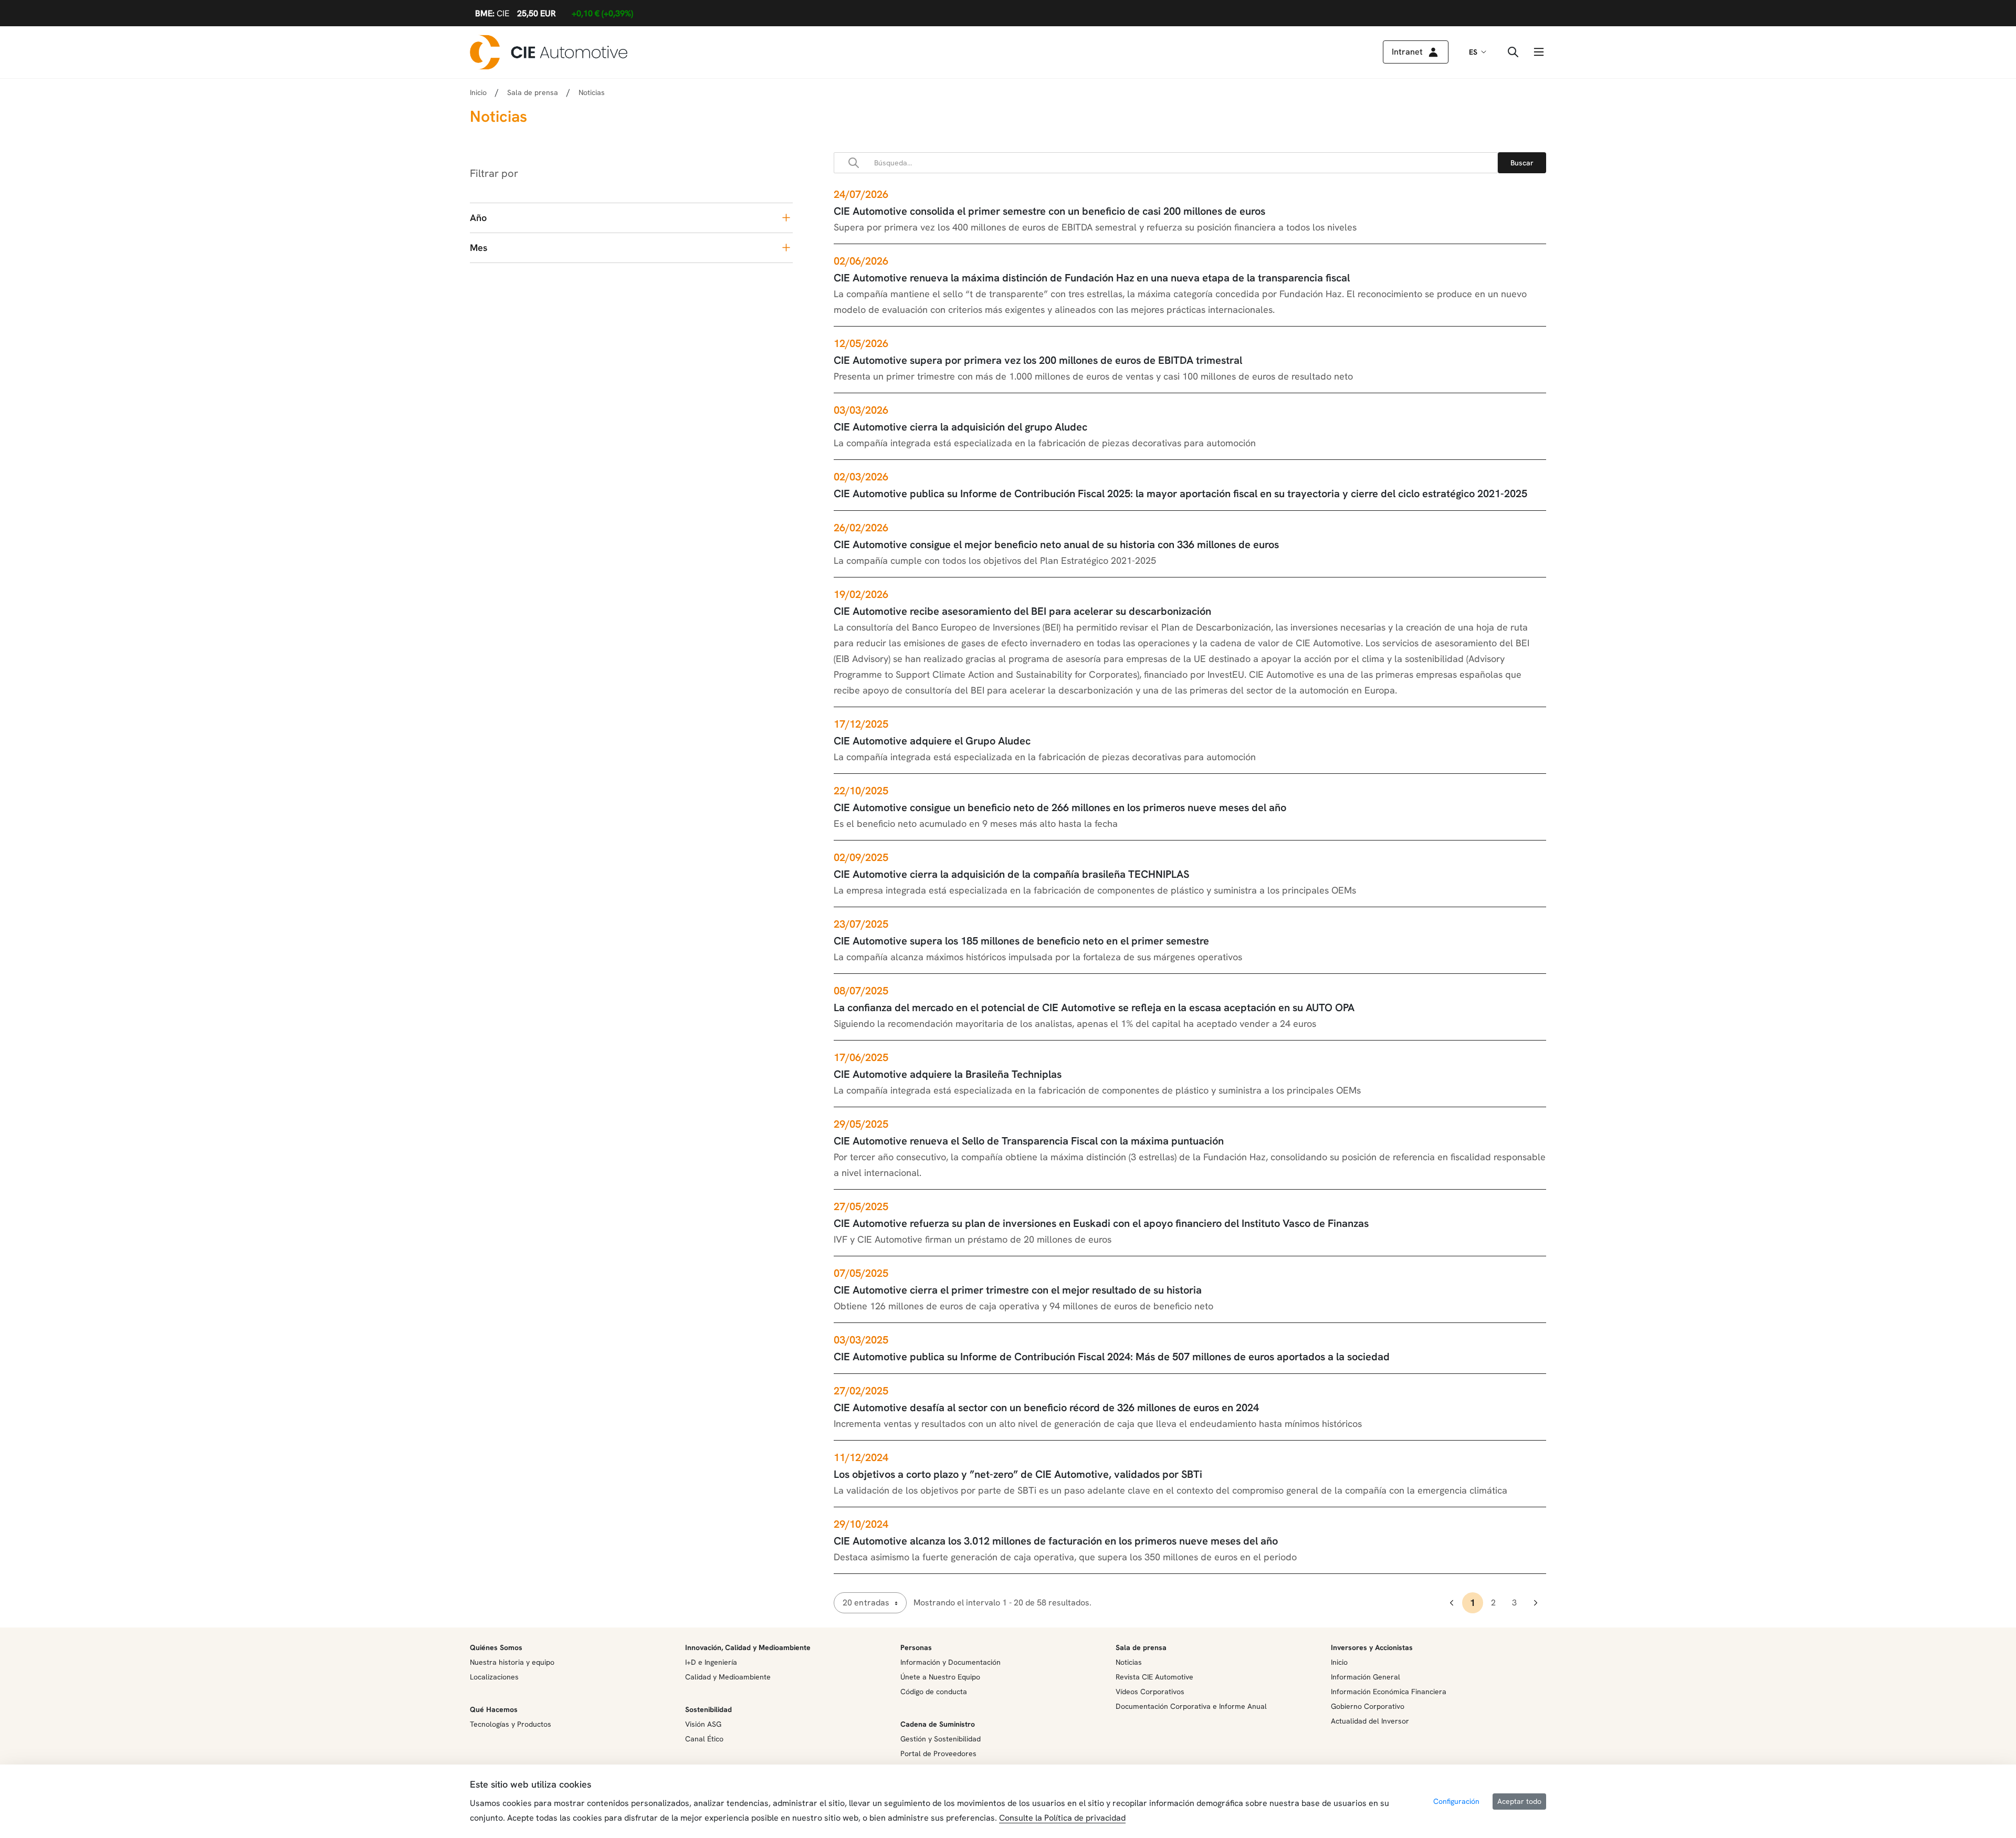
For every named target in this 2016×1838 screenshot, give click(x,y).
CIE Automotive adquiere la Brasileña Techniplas (948, 1074)
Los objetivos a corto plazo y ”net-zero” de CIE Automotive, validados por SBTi (1018, 1474)
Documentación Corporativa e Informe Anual (1191, 1706)
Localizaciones (494, 1677)
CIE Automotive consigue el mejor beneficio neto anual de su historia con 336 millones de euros (1056, 544)
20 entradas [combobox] (866, 1603)
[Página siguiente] (1536, 1603)
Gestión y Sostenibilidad (941, 1739)
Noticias (1129, 1662)
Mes (479, 248)
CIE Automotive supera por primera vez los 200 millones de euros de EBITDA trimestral (1038, 360)
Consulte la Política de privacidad (1062, 1818)
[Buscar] (1522, 163)
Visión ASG (703, 1724)
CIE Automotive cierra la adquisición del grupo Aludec (960, 427)
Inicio (478, 92)
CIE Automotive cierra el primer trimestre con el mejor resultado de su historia (1018, 1290)
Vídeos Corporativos (1150, 1692)
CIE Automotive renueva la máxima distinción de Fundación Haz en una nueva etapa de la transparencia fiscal (1092, 278)
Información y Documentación (951, 1662)
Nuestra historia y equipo (512, 1662)
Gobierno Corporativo (1368, 1706)
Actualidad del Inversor (1370, 1721)
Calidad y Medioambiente (728, 1677)
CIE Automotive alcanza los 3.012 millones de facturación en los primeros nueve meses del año (1056, 1541)
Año (478, 218)
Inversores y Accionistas (1372, 1647)
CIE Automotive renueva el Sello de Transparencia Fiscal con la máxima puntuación (1029, 1141)
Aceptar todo (1519, 1801)
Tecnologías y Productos (511, 1724)
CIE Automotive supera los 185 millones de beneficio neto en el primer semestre (1021, 941)
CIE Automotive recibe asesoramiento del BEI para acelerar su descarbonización (1022, 611)
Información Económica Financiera (1389, 1692)
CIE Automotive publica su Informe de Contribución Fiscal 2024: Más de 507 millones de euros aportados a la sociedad (1112, 1357)
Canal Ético (704, 1739)
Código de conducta (934, 1692)
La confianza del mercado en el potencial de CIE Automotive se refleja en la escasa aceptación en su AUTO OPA (1094, 1007)
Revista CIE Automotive (1154, 1677)
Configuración (1456, 1801)
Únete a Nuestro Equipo (940, 1677)
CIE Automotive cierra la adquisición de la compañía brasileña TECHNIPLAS (1011, 874)
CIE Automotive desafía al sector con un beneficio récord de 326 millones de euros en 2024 (1046, 1408)
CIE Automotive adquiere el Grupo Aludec (932, 741)
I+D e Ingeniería (711, 1662)
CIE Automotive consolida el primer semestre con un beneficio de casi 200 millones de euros (1049, 211)
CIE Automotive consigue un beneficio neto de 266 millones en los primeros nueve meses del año (1060, 807)
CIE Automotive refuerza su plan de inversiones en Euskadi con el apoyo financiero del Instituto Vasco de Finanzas (1101, 1223)
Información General (1366, 1677)
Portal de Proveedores (938, 1753)
